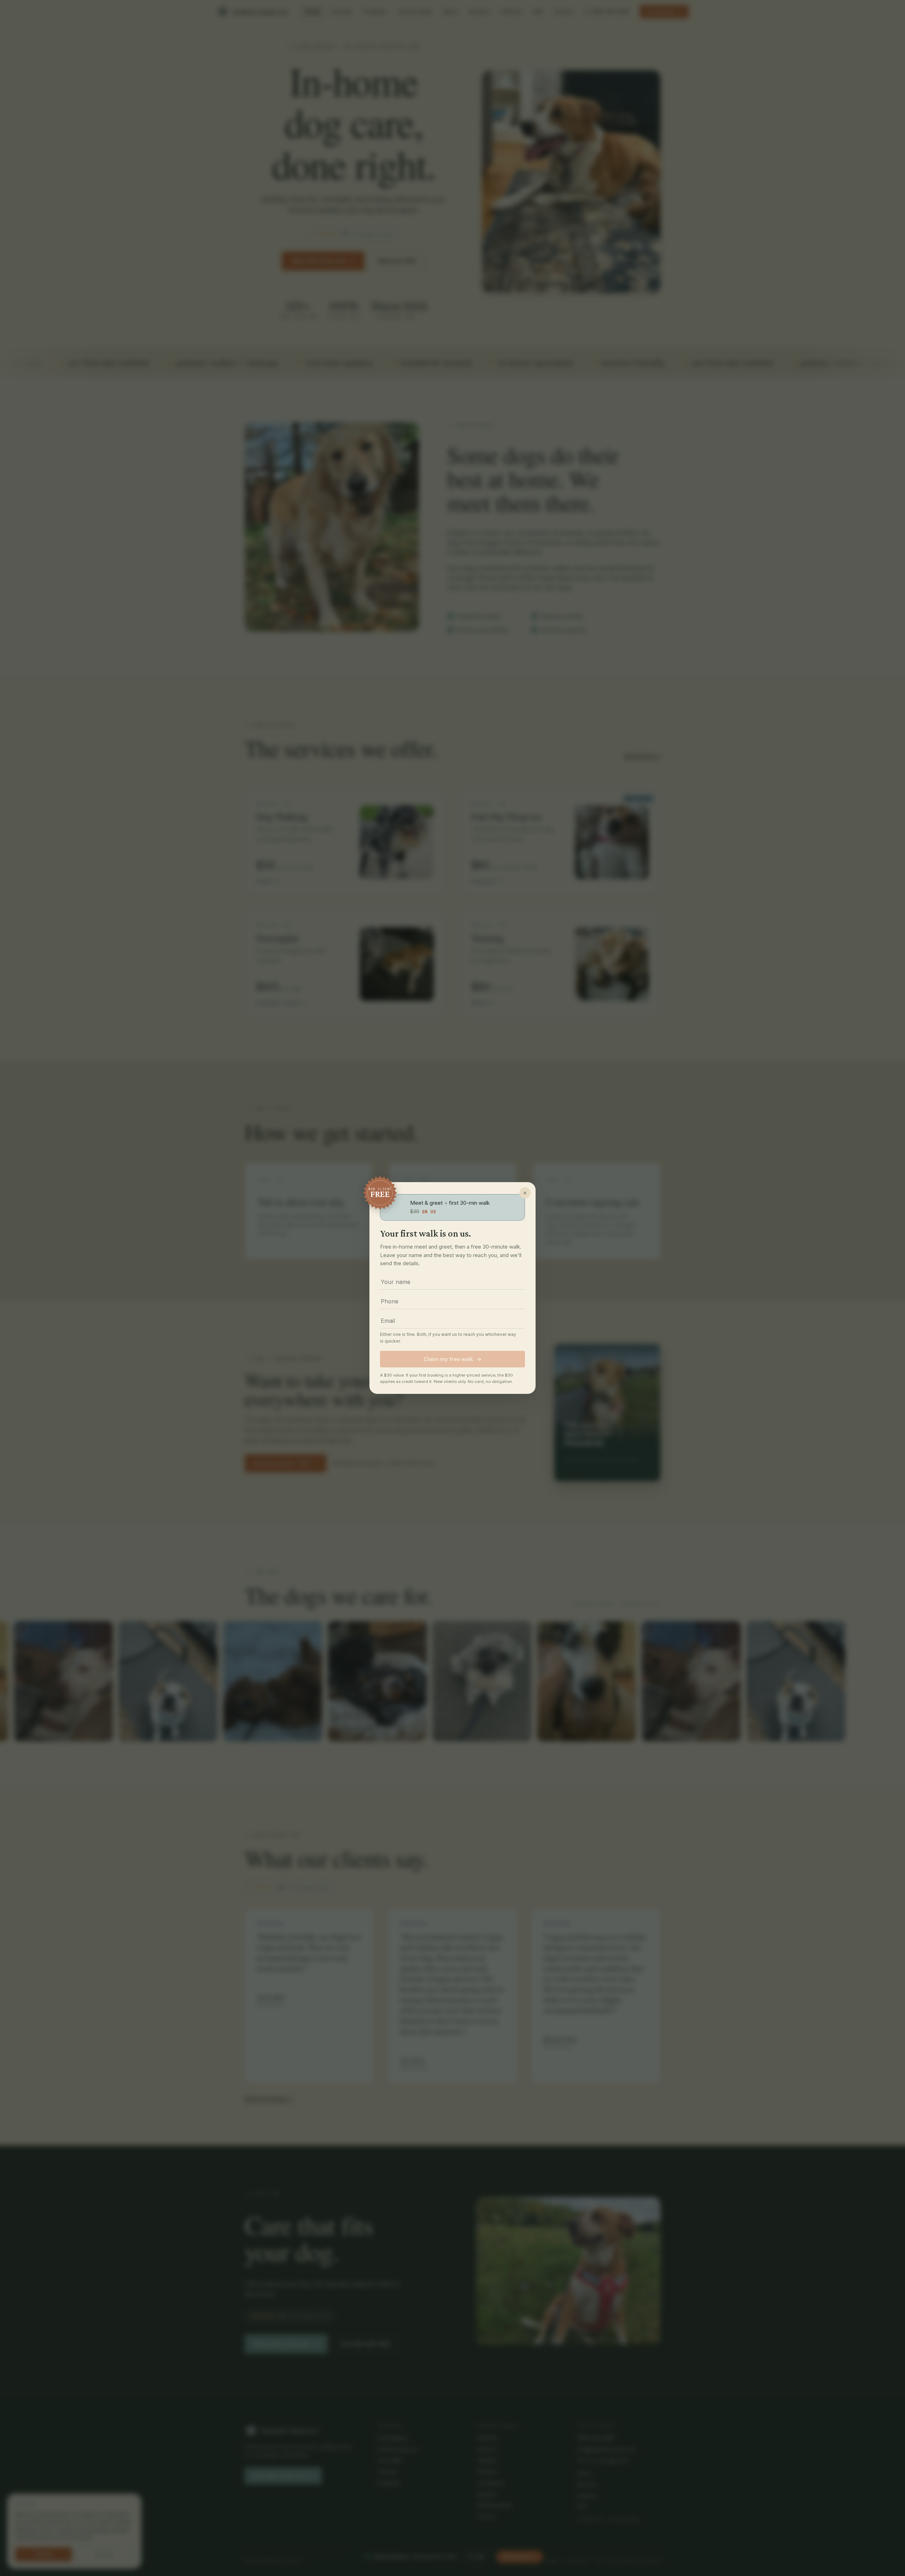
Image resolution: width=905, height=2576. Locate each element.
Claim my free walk (452, 1359)
